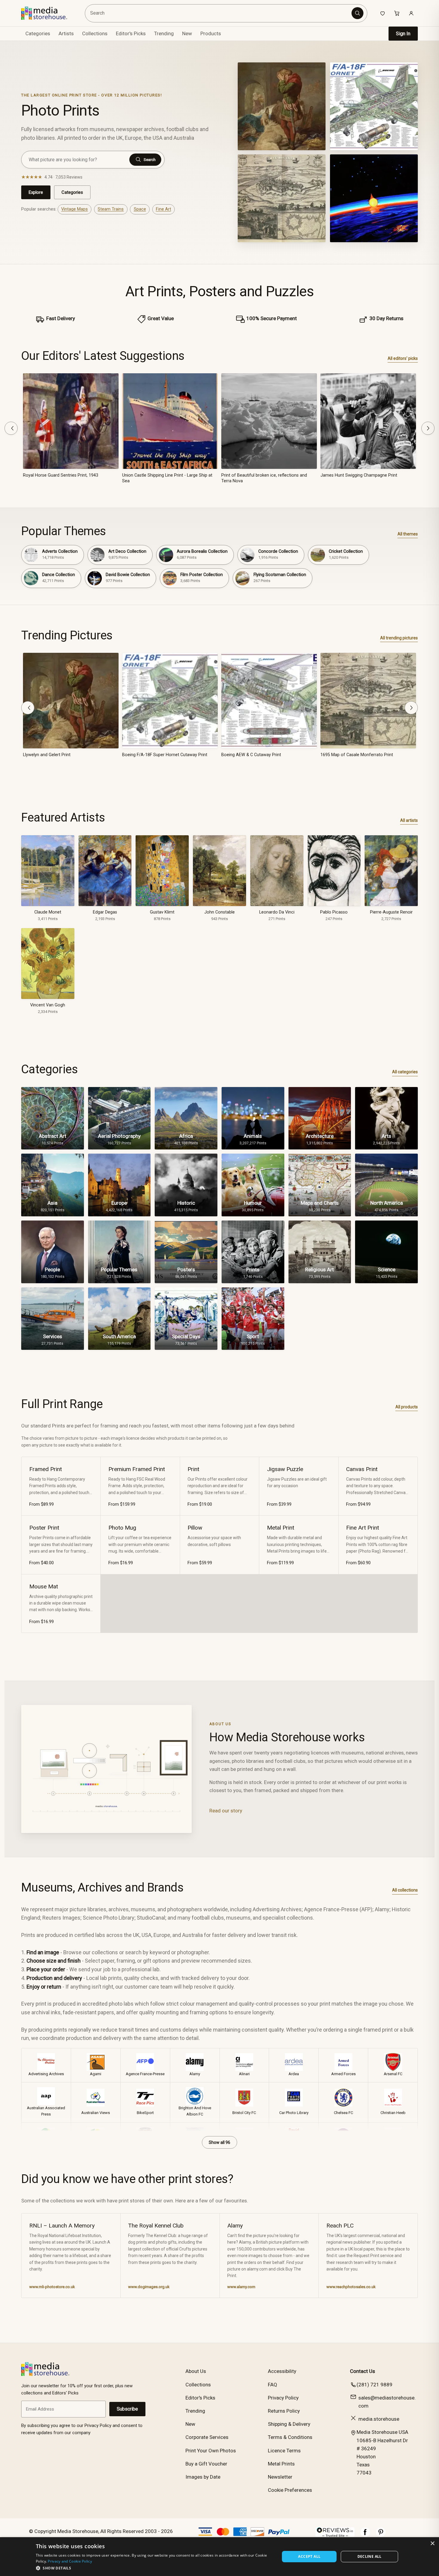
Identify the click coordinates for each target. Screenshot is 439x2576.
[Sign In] (411, 13)
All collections (405, 1890)
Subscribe (127, 2409)
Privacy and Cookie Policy (70, 2561)
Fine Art (164, 209)
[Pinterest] (381, 2535)
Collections (95, 33)
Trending (164, 33)
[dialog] (219, 2557)
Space (140, 209)
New (187, 33)
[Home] (49, 13)
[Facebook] (365, 2535)
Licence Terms (284, 2451)
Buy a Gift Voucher (206, 2464)
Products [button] (211, 33)
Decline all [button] (370, 2556)
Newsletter (280, 2477)
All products (407, 1407)
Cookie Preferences (290, 2490)
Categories (72, 192)
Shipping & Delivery (289, 2424)
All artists (409, 820)
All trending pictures (399, 638)
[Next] (428, 428)
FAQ (273, 2385)
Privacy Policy (283, 2398)
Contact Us (363, 2371)
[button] (154, 2568)
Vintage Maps (75, 209)
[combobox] (219, 13)
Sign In (403, 34)
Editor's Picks (131, 33)
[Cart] (397, 13)
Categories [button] (38, 33)
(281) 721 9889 (374, 2385)
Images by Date (203, 2477)
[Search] (357, 13)
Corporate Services (207, 2437)
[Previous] (11, 428)
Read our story (226, 1811)
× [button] (432, 2544)
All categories (405, 1072)
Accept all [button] (309, 2556)
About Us (196, 2371)
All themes (408, 534)
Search (150, 160)
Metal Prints (281, 2464)
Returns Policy (284, 2411)
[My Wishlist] (383, 13)
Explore (36, 192)
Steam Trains (111, 209)
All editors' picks (403, 358)
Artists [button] (66, 33)
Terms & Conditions (290, 2437)
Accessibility (282, 2371)
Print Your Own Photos (211, 2451)
